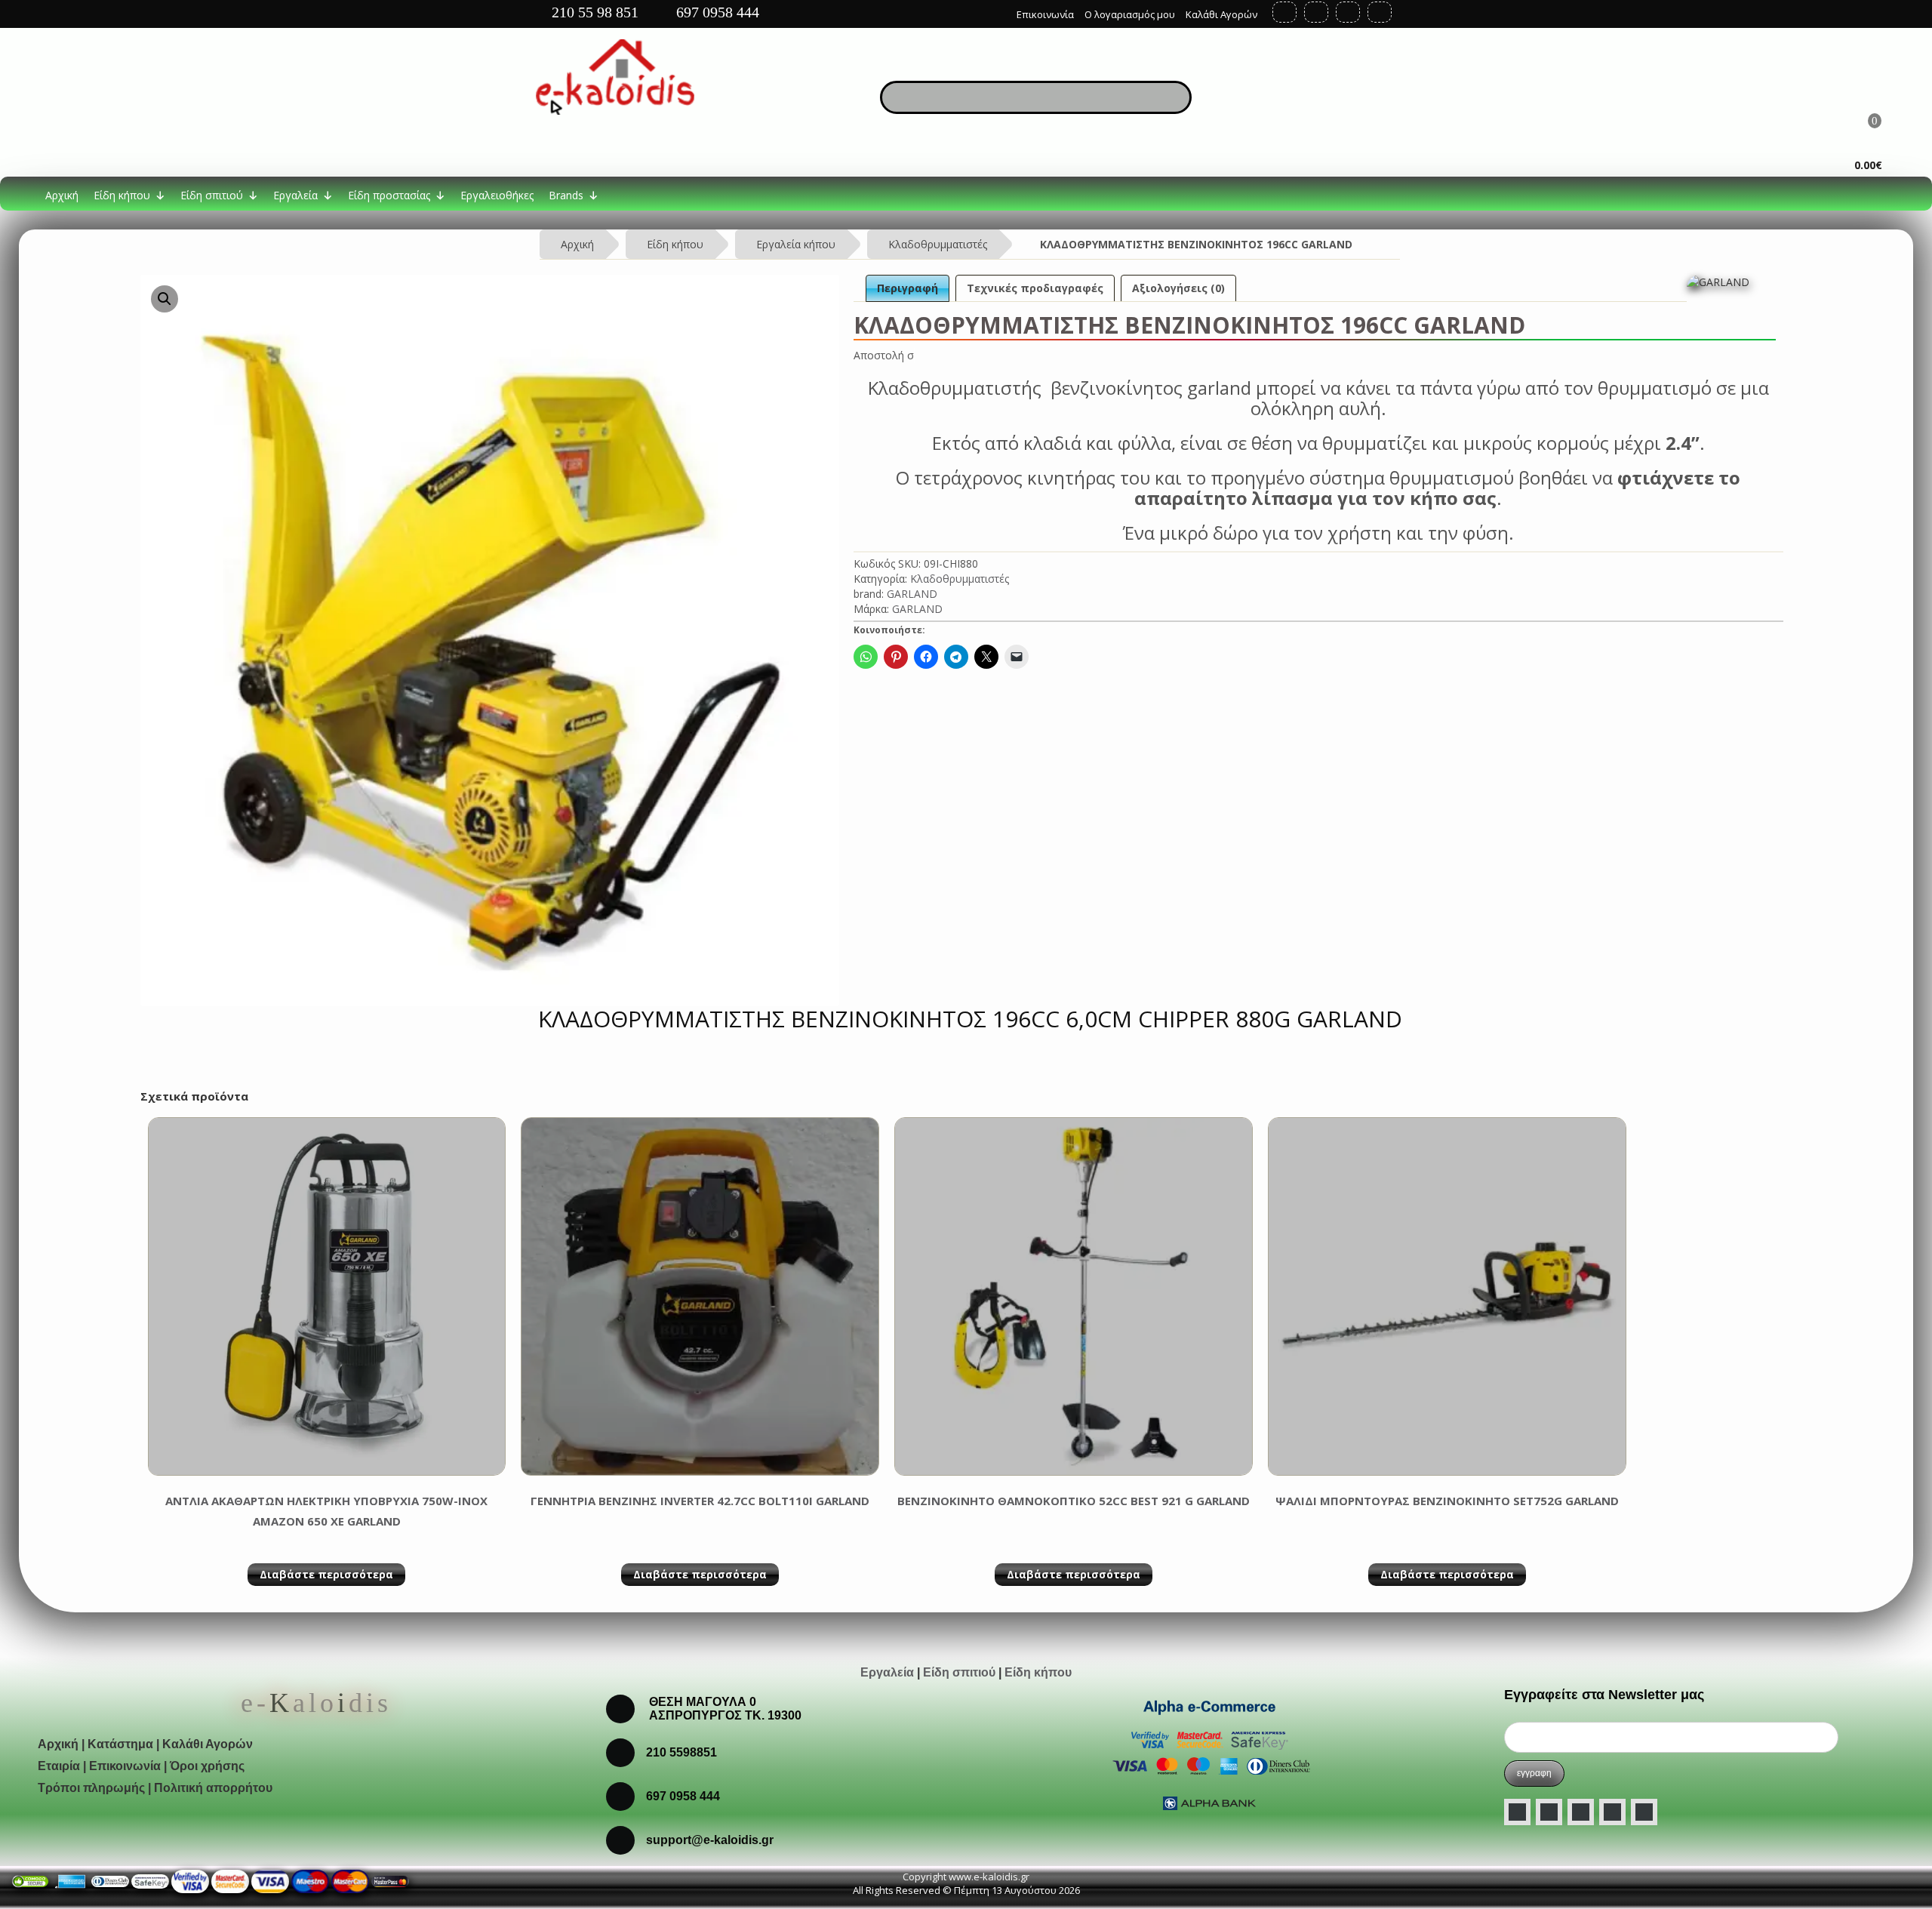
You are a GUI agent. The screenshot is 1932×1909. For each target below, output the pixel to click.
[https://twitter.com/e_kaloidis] (1316, 12)
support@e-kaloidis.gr (710, 1840)
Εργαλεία (295, 195)
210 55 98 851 (593, 12)
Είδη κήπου (122, 195)
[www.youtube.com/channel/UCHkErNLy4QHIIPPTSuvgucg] (1612, 1812)
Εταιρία (59, 1766)
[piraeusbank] (350, 1880)
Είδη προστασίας (389, 195)
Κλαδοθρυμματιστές (938, 244)
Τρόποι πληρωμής (91, 1788)
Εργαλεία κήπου (796, 244)
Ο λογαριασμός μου (1130, 14)
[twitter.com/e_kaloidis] (1549, 1812)
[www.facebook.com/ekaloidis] (1517, 1812)
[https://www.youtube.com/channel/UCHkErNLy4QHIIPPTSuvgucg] (1348, 12)
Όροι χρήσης (207, 1766)
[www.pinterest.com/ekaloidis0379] (1644, 1812)
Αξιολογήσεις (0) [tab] (1178, 288)
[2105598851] (620, 1795)
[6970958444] (620, 1839)
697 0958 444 (716, 12)
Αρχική (62, 195)
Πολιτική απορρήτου (213, 1788)
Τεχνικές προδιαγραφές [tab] (1035, 288)
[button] (165, 299)
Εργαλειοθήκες (497, 195)
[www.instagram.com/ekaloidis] (1581, 1812)
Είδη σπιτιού (212, 195)
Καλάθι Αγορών (1221, 14)
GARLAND (912, 594)
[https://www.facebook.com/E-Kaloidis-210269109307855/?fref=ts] (1284, 12)
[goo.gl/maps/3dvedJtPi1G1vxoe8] (994, 11)
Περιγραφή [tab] (908, 288)
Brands (566, 195)
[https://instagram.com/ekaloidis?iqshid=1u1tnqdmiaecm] (1380, 12)
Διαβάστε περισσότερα (326, 1574)
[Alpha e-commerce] (1209, 1753)
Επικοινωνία (1045, 14)
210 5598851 (681, 1752)
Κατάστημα (120, 1744)
